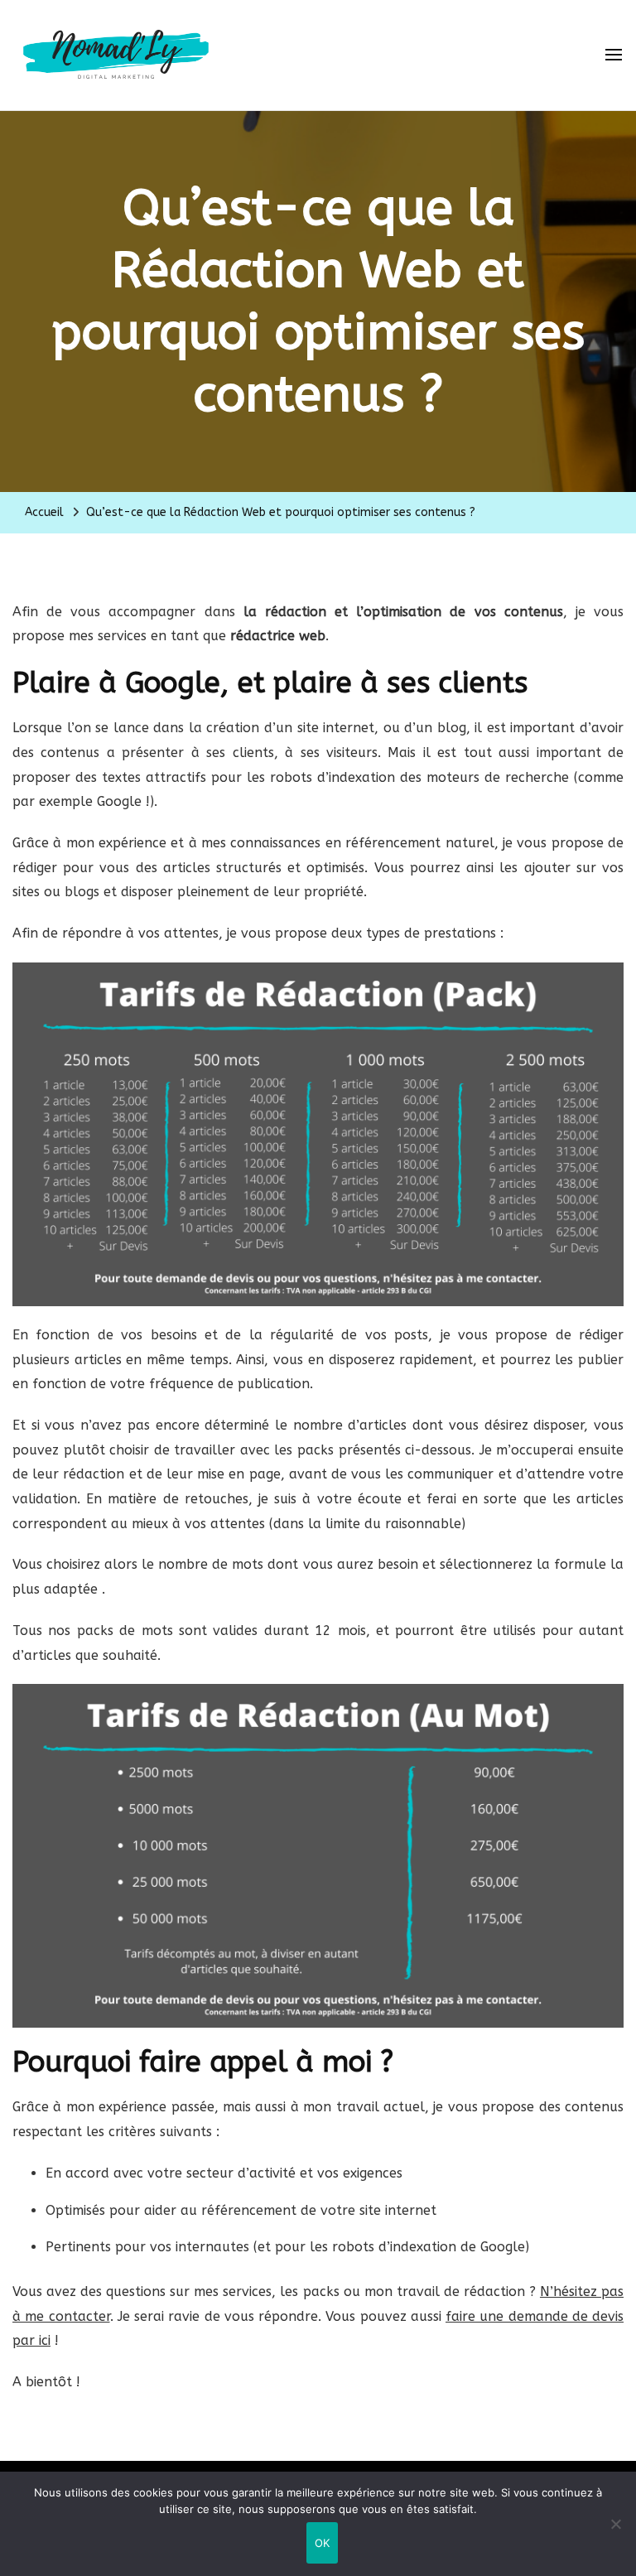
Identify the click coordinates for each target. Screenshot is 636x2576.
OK (323, 2543)
